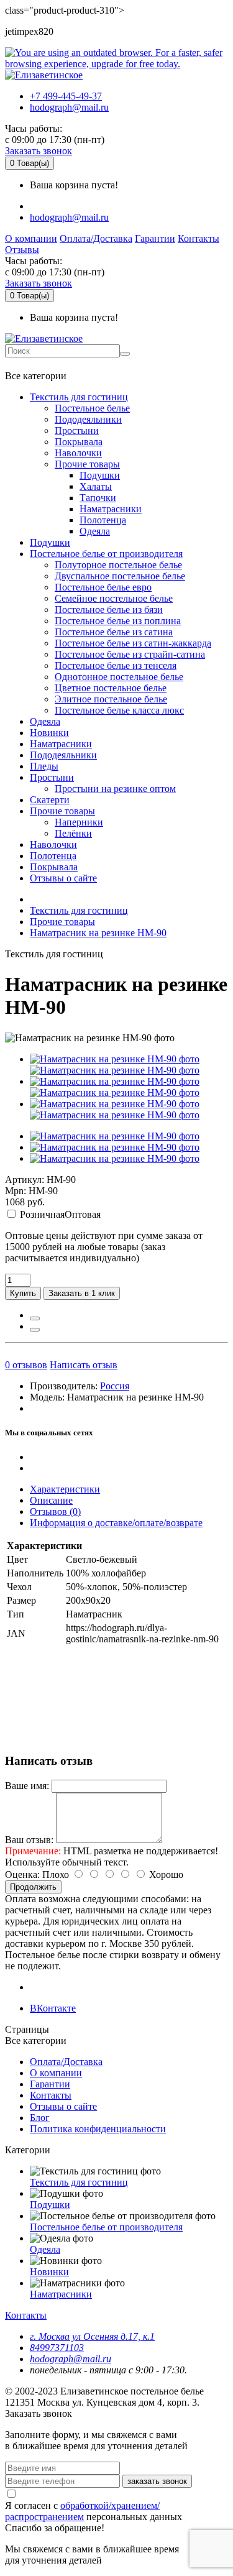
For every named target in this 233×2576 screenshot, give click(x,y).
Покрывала (79, 442)
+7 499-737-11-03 (46, 364)
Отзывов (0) (55, 1511)
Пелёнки (73, 833)
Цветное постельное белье (111, 688)
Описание (51, 1500)
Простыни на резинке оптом (115, 789)
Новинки (49, 733)
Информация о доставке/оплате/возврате (116, 1523)
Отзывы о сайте (63, 878)
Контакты (199, 238)
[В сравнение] (35, 1330)
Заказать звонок (39, 151)
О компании (31, 238)
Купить (23, 1293)
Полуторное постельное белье (118, 565)
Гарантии (155, 238)
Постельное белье (92, 408)
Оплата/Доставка (96, 238)
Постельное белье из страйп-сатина (130, 654)
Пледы (44, 766)
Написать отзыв (84, 1365)
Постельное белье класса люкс (119, 710)
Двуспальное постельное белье (120, 576)
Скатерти (50, 800)
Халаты (96, 486)
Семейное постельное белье (114, 598)
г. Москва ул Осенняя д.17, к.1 (92, 2336)
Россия (115, 1386)
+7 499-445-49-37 (66, 96)
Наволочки (78, 453)
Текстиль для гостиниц (79, 397)
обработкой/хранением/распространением (82, 2511)
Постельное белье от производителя (106, 554)
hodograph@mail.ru (69, 107)
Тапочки (98, 498)
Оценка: (22, 1874)
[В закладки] (35, 1318)
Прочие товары (87, 464)
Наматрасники (111, 509)
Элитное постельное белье (111, 699)
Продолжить (33, 1887)
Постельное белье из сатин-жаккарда (133, 643)
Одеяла (95, 531)
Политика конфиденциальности (98, 2129)
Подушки (100, 475)
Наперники (79, 822)
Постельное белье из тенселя (116, 665)
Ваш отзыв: (29, 1840)
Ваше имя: (27, 1786)
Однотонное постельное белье (119, 677)
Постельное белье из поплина (118, 621)
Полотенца (103, 520)
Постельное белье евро (103, 587)
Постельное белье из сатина (114, 632)
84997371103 (57, 2348)
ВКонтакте (53, 2008)
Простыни (77, 430)
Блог (40, 2118)
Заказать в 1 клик (82, 1293)
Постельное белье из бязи (109, 609)
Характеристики (65, 1489)
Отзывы (22, 250)
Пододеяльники (88, 419)
